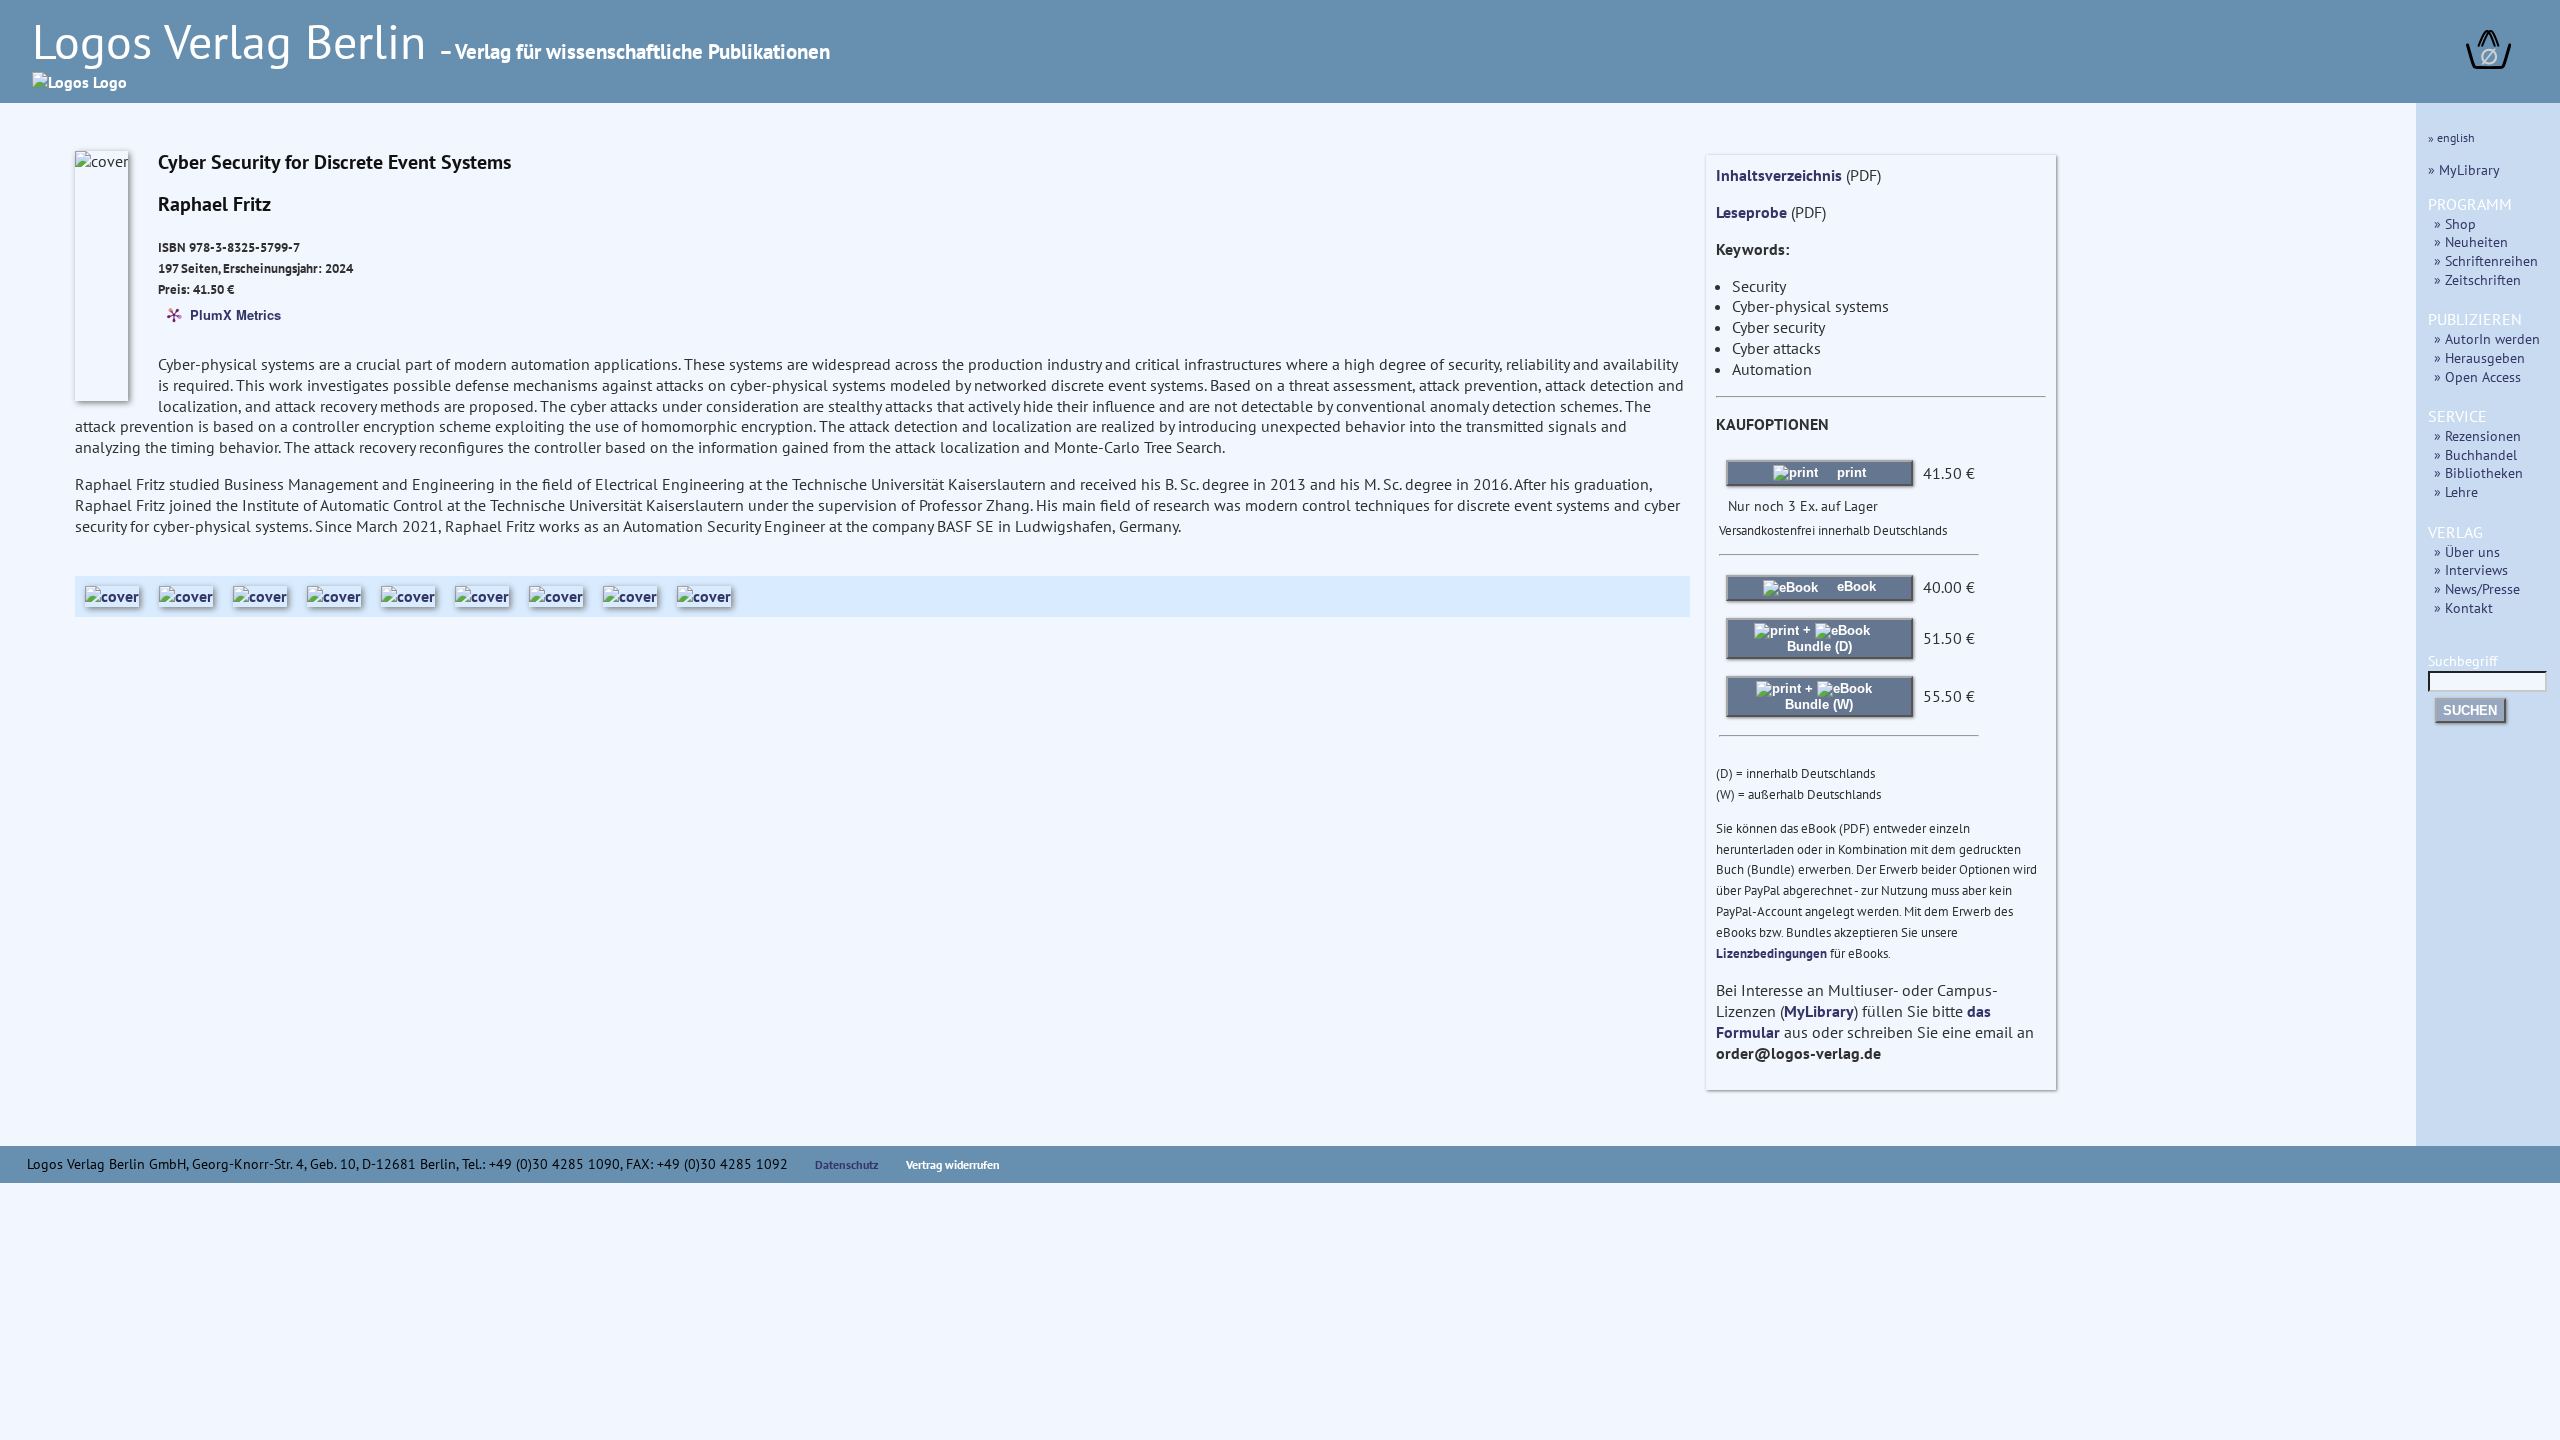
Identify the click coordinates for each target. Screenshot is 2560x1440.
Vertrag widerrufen (953, 1164)
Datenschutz (847, 1164)
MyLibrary (1819, 1011)
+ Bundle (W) (1819, 696)
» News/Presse (2477, 588)
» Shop (2455, 223)
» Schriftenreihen (2486, 260)
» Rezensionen (2477, 435)
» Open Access (2477, 376)
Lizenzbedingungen (1771, 953)
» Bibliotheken (2478, 472)
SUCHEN (2470, 710)
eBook (1854, 586)
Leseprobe (1751, 212)
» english (2451, 137)
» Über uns (2467, 551)
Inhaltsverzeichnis (1779, 175)
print (1849, 472)
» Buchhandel (2475, 454)
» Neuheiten (2471, 241)
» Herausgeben (2479, 357)
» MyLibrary (2464, 169)
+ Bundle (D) (1819, 637)
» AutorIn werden (2487, 338)
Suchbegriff (2462, 660)
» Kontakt (2463, 607)
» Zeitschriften (2477, 279)
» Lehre (2456, 491)
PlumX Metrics (235, 313)
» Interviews (2471, 569)
